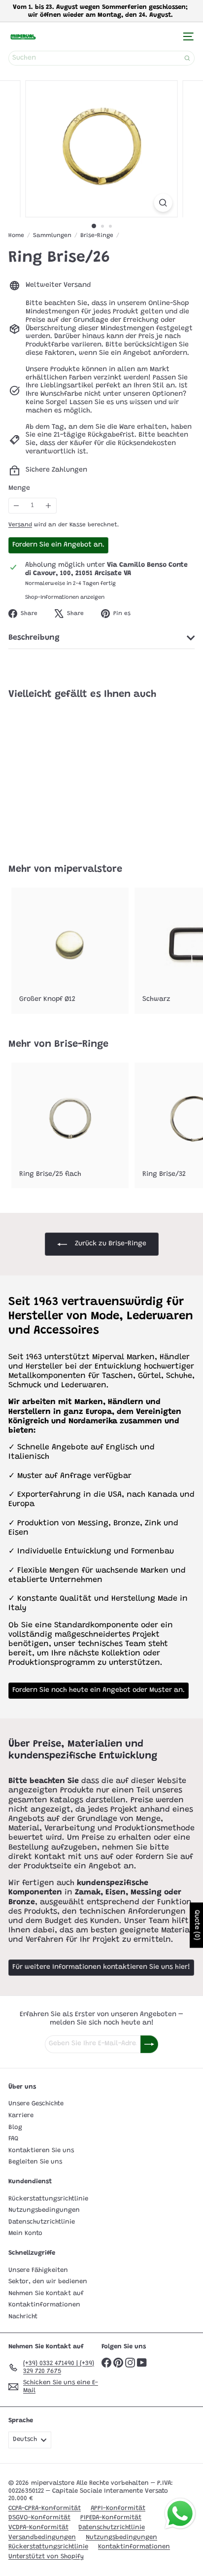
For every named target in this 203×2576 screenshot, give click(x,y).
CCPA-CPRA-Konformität (45, 2508)
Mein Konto (25, 2233)
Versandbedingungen (42, 2537)
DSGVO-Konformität (39, 2518)
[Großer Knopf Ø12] (70, 951)
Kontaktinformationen (44, 2305)
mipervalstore (88, 869)
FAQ (13, 2139)
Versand (20, 525)
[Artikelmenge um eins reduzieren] (17, 506)
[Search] (187, 58)
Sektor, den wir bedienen (48, 2282)
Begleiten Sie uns (35, 2162)
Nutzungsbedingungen (44, 2210)
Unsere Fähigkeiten (38, 2270)
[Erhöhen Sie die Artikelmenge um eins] (49, 506)
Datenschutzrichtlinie (42, 2222)
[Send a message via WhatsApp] (180, 2514)
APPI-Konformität (118, 2508)
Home (16, 236)
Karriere (21, 2115)
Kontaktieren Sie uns (41, 2150)
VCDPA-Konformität (38, 2527)
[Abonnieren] (149, 2044)
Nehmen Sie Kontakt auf (46, 2293)
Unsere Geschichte (36, 2104)
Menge (19, 488)
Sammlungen (52, 236)
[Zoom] (163, 203)
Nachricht (23, 2317)
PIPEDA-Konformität (111, 2518)
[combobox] (101, 58)
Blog (15, 2127)
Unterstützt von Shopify (46, 2557)
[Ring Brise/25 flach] (70, 1126)
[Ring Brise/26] (70, 776)
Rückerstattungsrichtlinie (48, 2199)
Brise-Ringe (97, 236)
